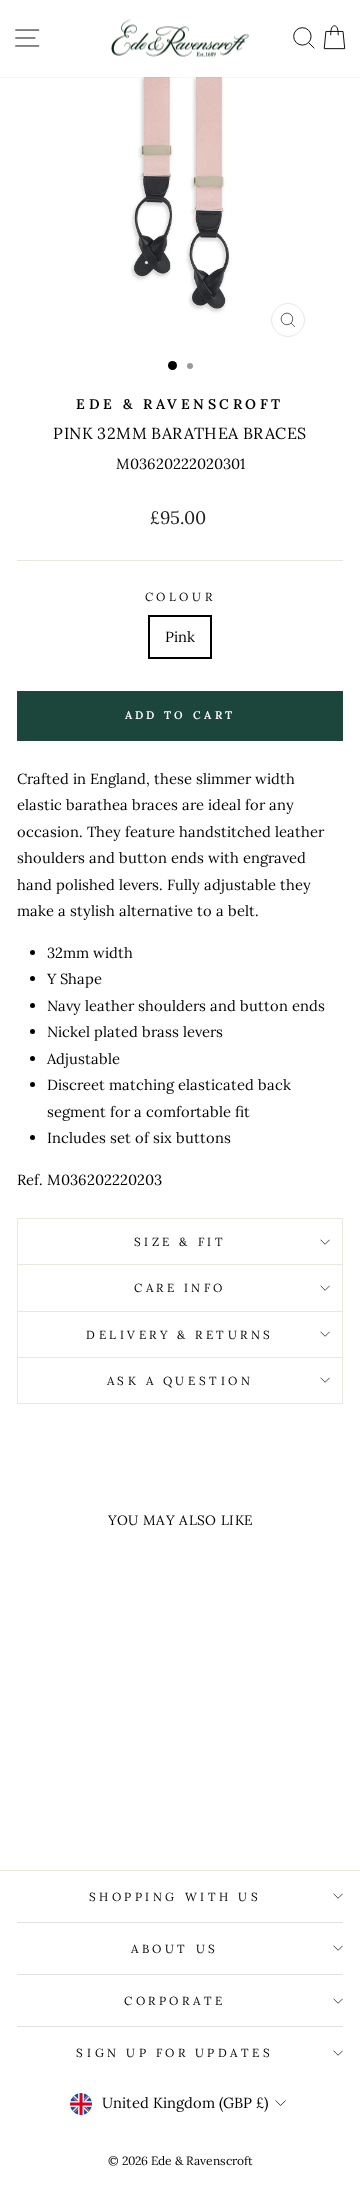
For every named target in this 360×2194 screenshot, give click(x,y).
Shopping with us (175, 1896)
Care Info (180, 1287)
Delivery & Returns (180, 1334)
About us (174, 1948)
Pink (180, 636)
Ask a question (180, 1380)
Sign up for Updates (174, 2052)
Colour (180, 596)
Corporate (175, 2000)
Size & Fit (180, 1241)
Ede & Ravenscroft (180, 404)
